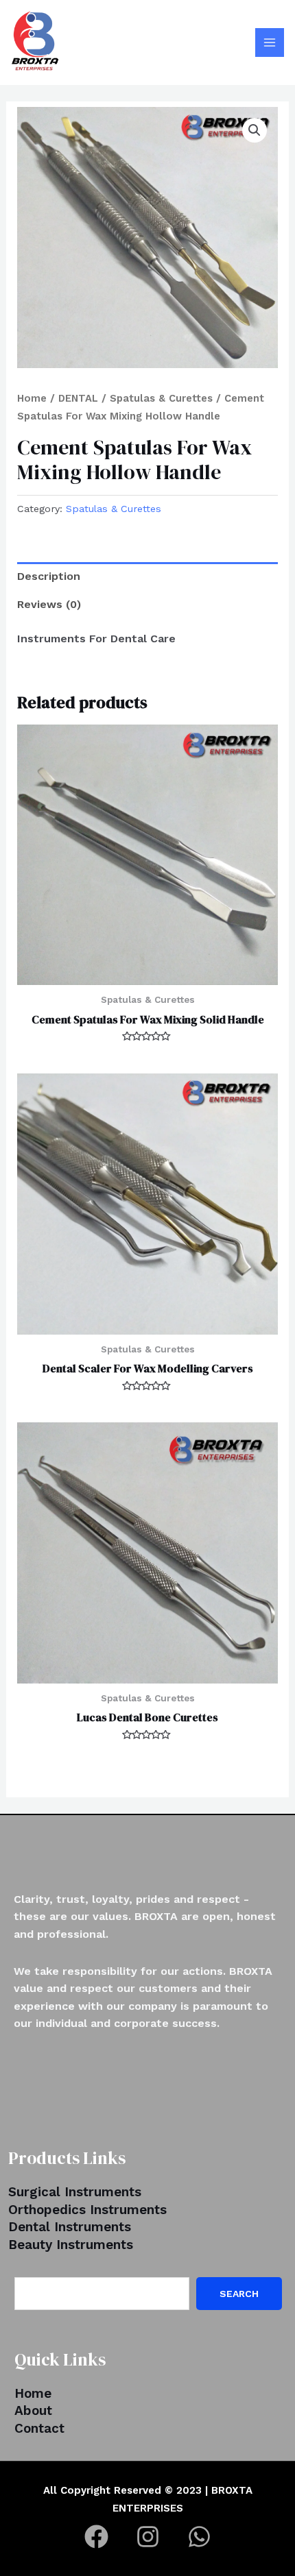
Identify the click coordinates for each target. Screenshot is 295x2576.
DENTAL (78, 398)
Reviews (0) (49, 604)
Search (239, 2294)
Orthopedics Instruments (87, 2210)
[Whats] (199, 2537)
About (33, 2410)
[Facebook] (96, 2537)
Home (32, 398)
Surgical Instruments (75, 2192)
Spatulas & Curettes (161, 398)
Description (49, 576)
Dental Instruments (70, 2227)
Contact (39, 2428)
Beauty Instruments (71, 2245)
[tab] (148, 576)
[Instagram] (148, 2537)
